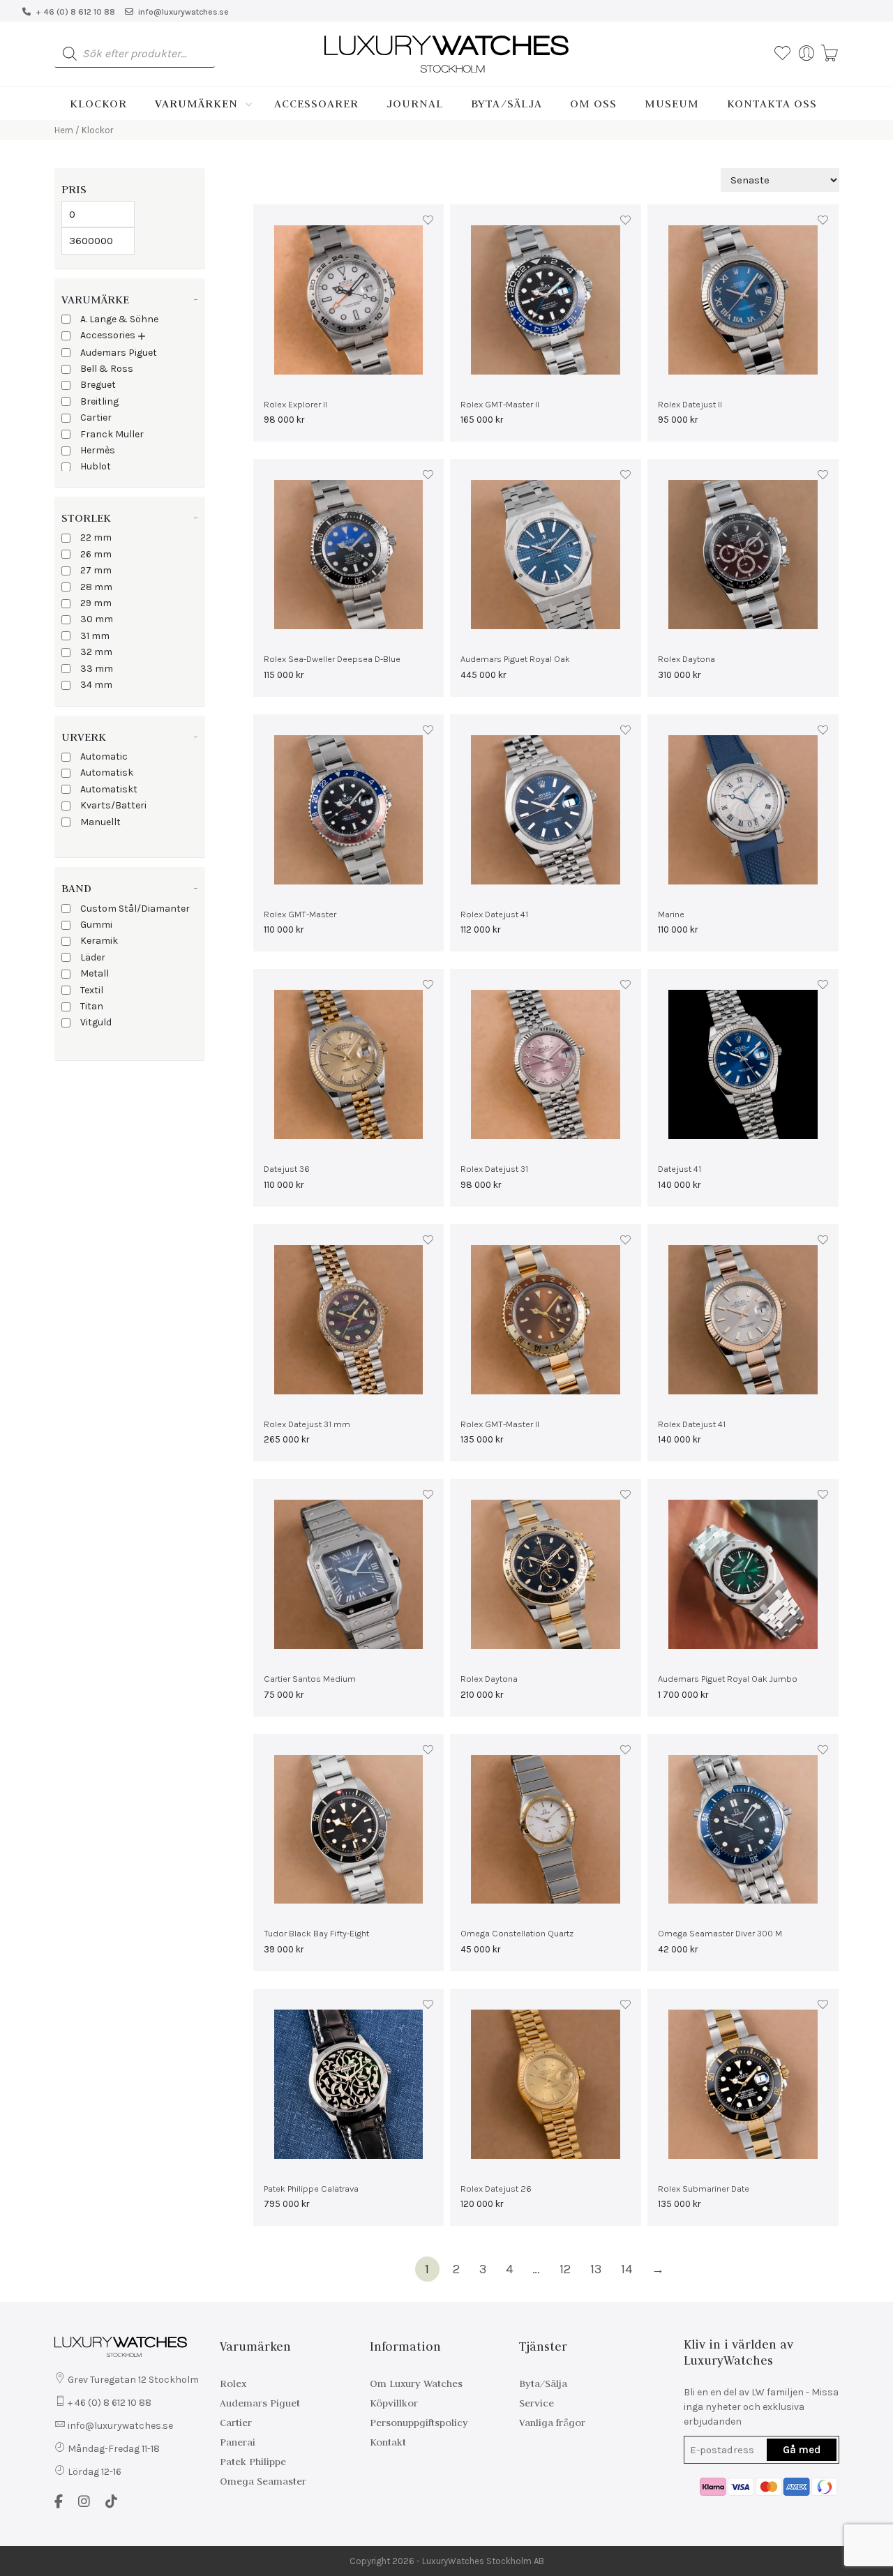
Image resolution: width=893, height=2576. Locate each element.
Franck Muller (112, 434)
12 (565, 2269)
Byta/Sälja (506, 103)
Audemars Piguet (119, 353)
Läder (93, 957)
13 (596, 2269)
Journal (415, 103)
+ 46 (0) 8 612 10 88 (75, 12)
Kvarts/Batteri (113, 805)
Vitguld (96, 1022)
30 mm (97, 619)
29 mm (96, 603)
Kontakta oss (772, 103)
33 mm (97, 669)
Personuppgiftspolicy (419, 2423)
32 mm (96, 652)
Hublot (96, 466)
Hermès (98, 450)
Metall (95, 973)
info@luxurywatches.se (183, 12)
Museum (672, 103)
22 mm (96, 537)
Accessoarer (316, 103)
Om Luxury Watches (416, 2383)
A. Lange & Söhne (119, 319)
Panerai (238, 2442)
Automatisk (107, 773)
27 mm (96, 570)
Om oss (593, 103)
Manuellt (100, 822)
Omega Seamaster (263, 2481)
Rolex (233, 2383)
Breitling (99, 401)
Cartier (96, 417)
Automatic (104, 756)
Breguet (98, 385)
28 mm (96, 587)
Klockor (98, 103)
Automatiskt (109, 789)
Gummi (96, 925)
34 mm (96, 685)
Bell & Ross (107, 369)
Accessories (108, 335)
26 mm (96, 554)
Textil (92, 990)
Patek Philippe (253, 2462)
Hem (64, 130)
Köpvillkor (394, 2403)
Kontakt (388, 2442)
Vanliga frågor (552, 2423)
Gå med (802, 2450)
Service (536, 2403)
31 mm (95, 636)
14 (626, 2269)
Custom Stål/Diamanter (135, 909)
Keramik (99, 941)
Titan (92, 1006)
